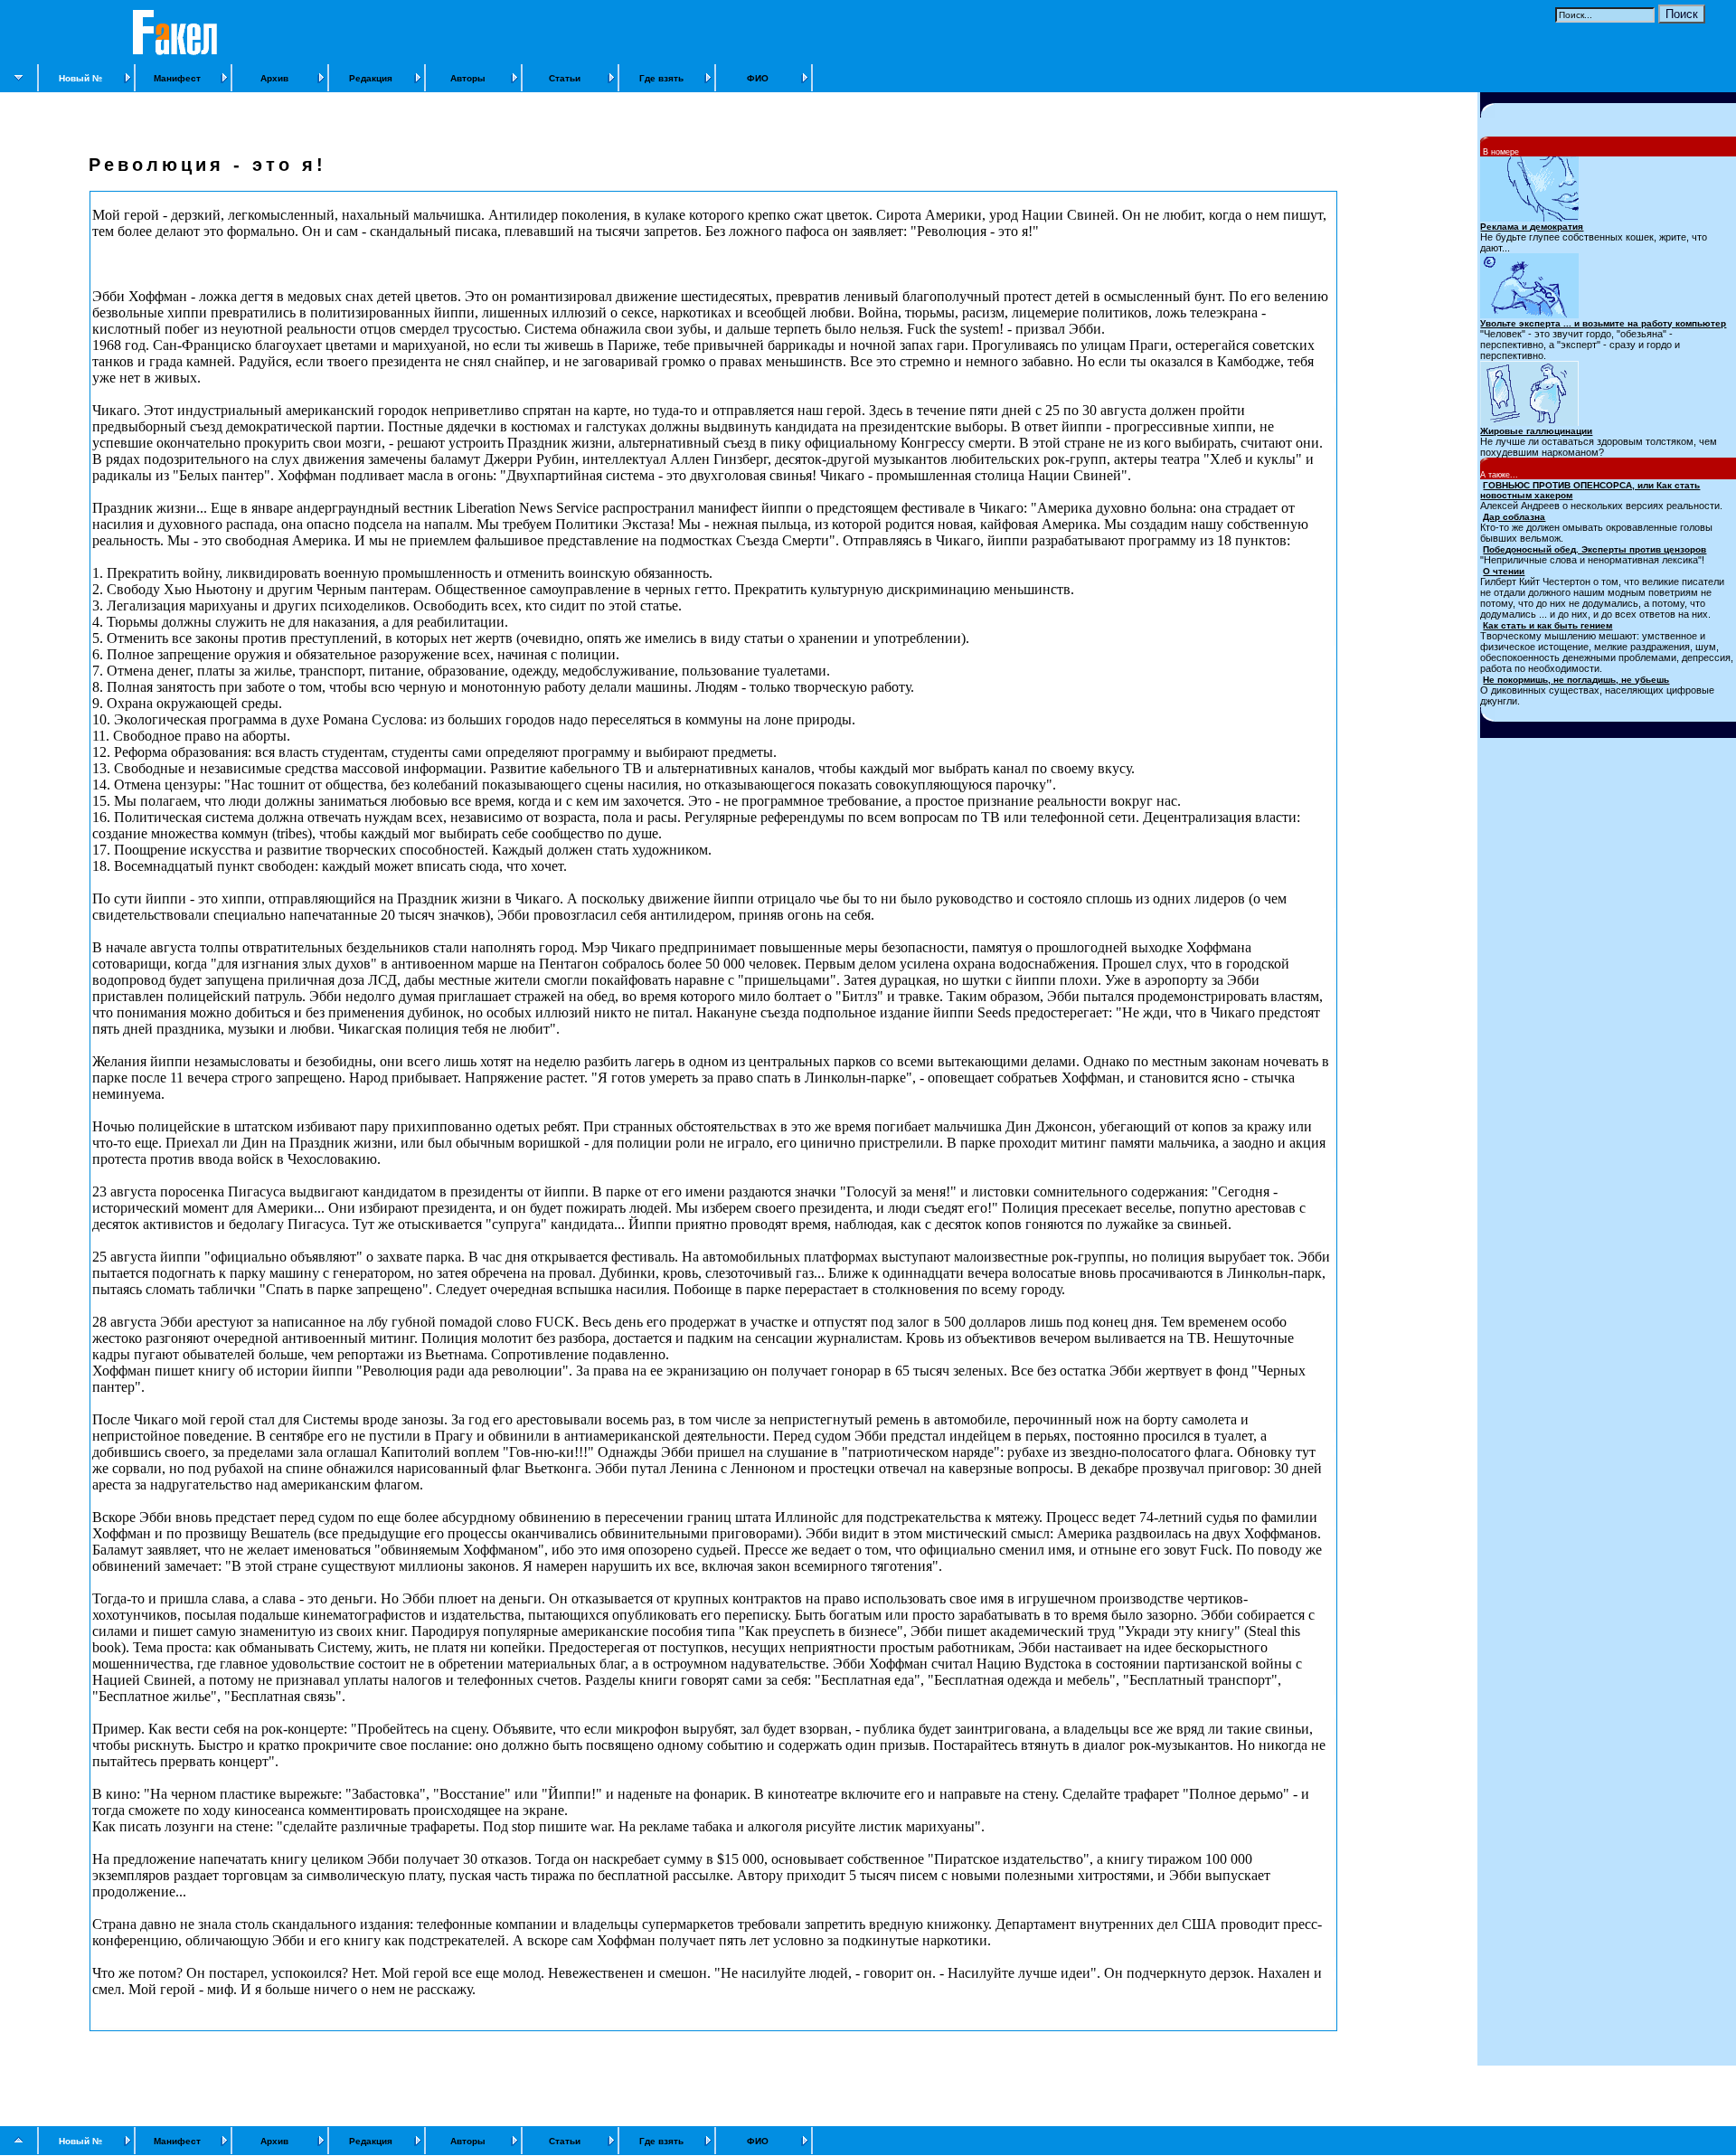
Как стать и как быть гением (1547, 625)
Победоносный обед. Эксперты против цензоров (1594, 549)
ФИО (758, 78)
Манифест (177, 78)
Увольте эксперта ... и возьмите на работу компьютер (1603, 323)
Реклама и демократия (1532, 227)
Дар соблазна (1514, 517)
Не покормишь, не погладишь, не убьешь (1576, 680)
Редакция (371, 78)
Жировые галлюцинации (1536, 431)
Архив (274, 78)
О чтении (1504, 571)
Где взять (661, 78)
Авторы (468, 78)
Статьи (565, 78)
